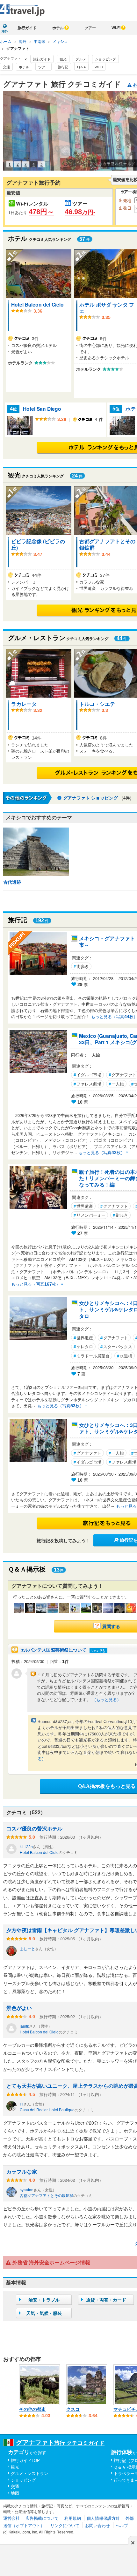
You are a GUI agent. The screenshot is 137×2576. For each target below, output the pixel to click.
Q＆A (81, 67)
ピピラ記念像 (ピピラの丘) (38, 544)
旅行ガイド (27, 28)
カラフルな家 (22, 2171)
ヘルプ (122, 2525)
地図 (15, 2493)
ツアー (90, 28)
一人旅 (116, 1084)
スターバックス (116, 1346)
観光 (63, 59)
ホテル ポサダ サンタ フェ (107, 308)
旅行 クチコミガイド (60, 2443)
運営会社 (11, 2518)
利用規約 (73, 2518)
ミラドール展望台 (92, 1356)
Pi (22, 2104)
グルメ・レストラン (29, 2473)
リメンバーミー (90, 1215)
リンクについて (65, 2525)
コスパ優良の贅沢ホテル (34, 1828)
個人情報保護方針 (103, 2518)
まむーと (27, 1948)
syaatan (27, 2190)
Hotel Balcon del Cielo (37, 304)
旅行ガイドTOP (25, 2460)
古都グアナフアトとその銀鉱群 (107, 544)
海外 (23, 41)
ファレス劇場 (87, 1084)
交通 (6, 67)
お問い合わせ (97, 2525)
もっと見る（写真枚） (102, 1152)
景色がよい (19, 2008)
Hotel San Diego (42, 409)
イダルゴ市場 (87, 1075)
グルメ (81, 59)
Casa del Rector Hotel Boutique (47, 2109)
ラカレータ (24, 704)
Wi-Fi (116, 28)
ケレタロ (83, 1346)
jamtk (24, 2026)
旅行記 (63, 67)
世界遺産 (83, 1206)
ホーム (6, 41)
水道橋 (125, 1356)
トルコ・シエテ (97, 704)
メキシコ (60, 41)
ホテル (58, 28)
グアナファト (114, 1206)
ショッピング (105, 59)
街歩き (81, 966)
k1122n (26, 1846)
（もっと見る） (107, 1699)
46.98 (80, 212)
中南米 (40, 41)
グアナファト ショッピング (90, 798)
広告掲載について (42, 2518)
